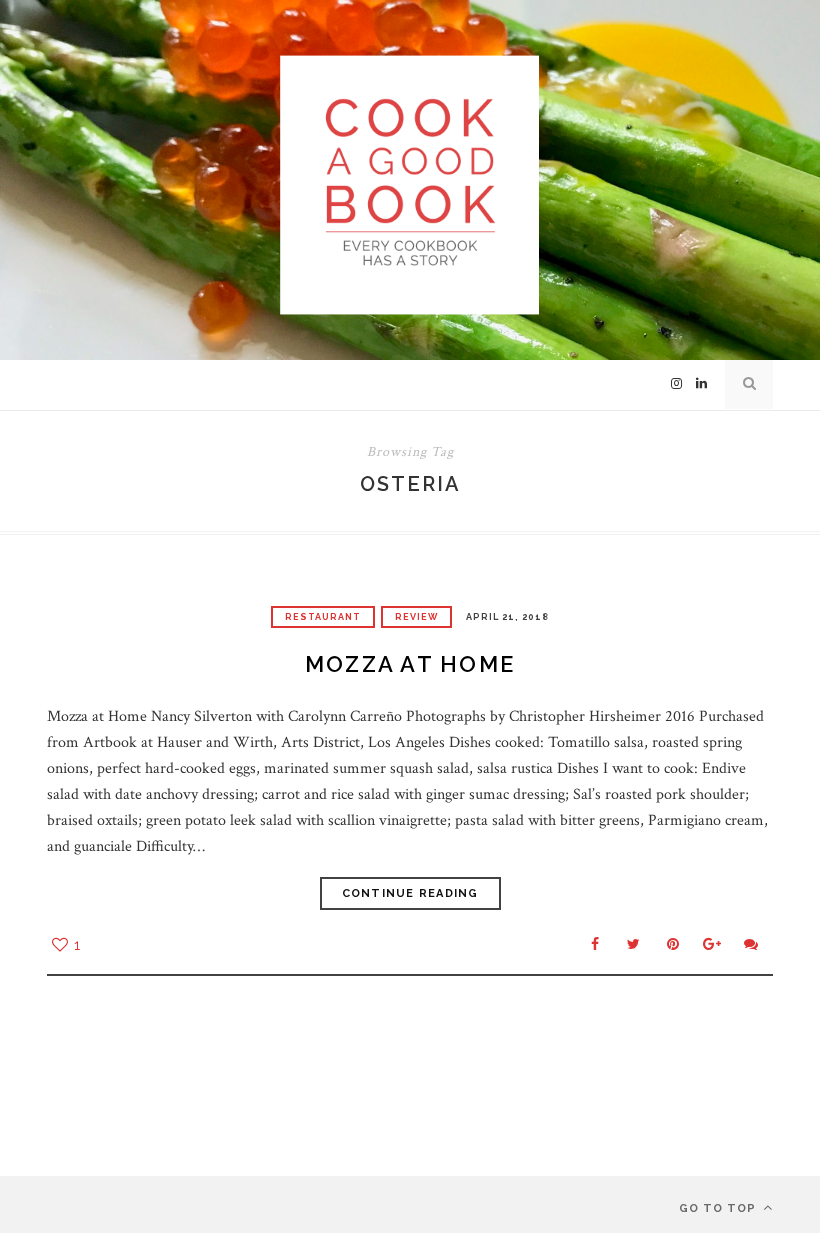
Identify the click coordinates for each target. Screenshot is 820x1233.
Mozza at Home (410, 664)
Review (416, 617)
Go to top (719, 1208)
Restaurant (323, 617)
